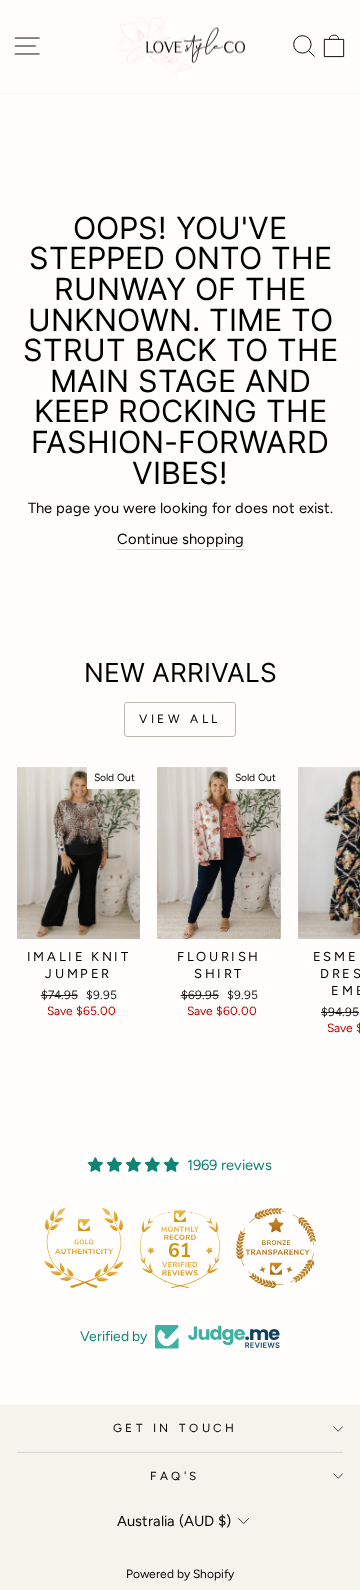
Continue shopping (180, 539)
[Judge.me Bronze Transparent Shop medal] (276, 1248)
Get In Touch (175, 1428)
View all (180, 719)
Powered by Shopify (180, 1574)
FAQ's (175, 1476)
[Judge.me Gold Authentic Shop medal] (84, 1248)
